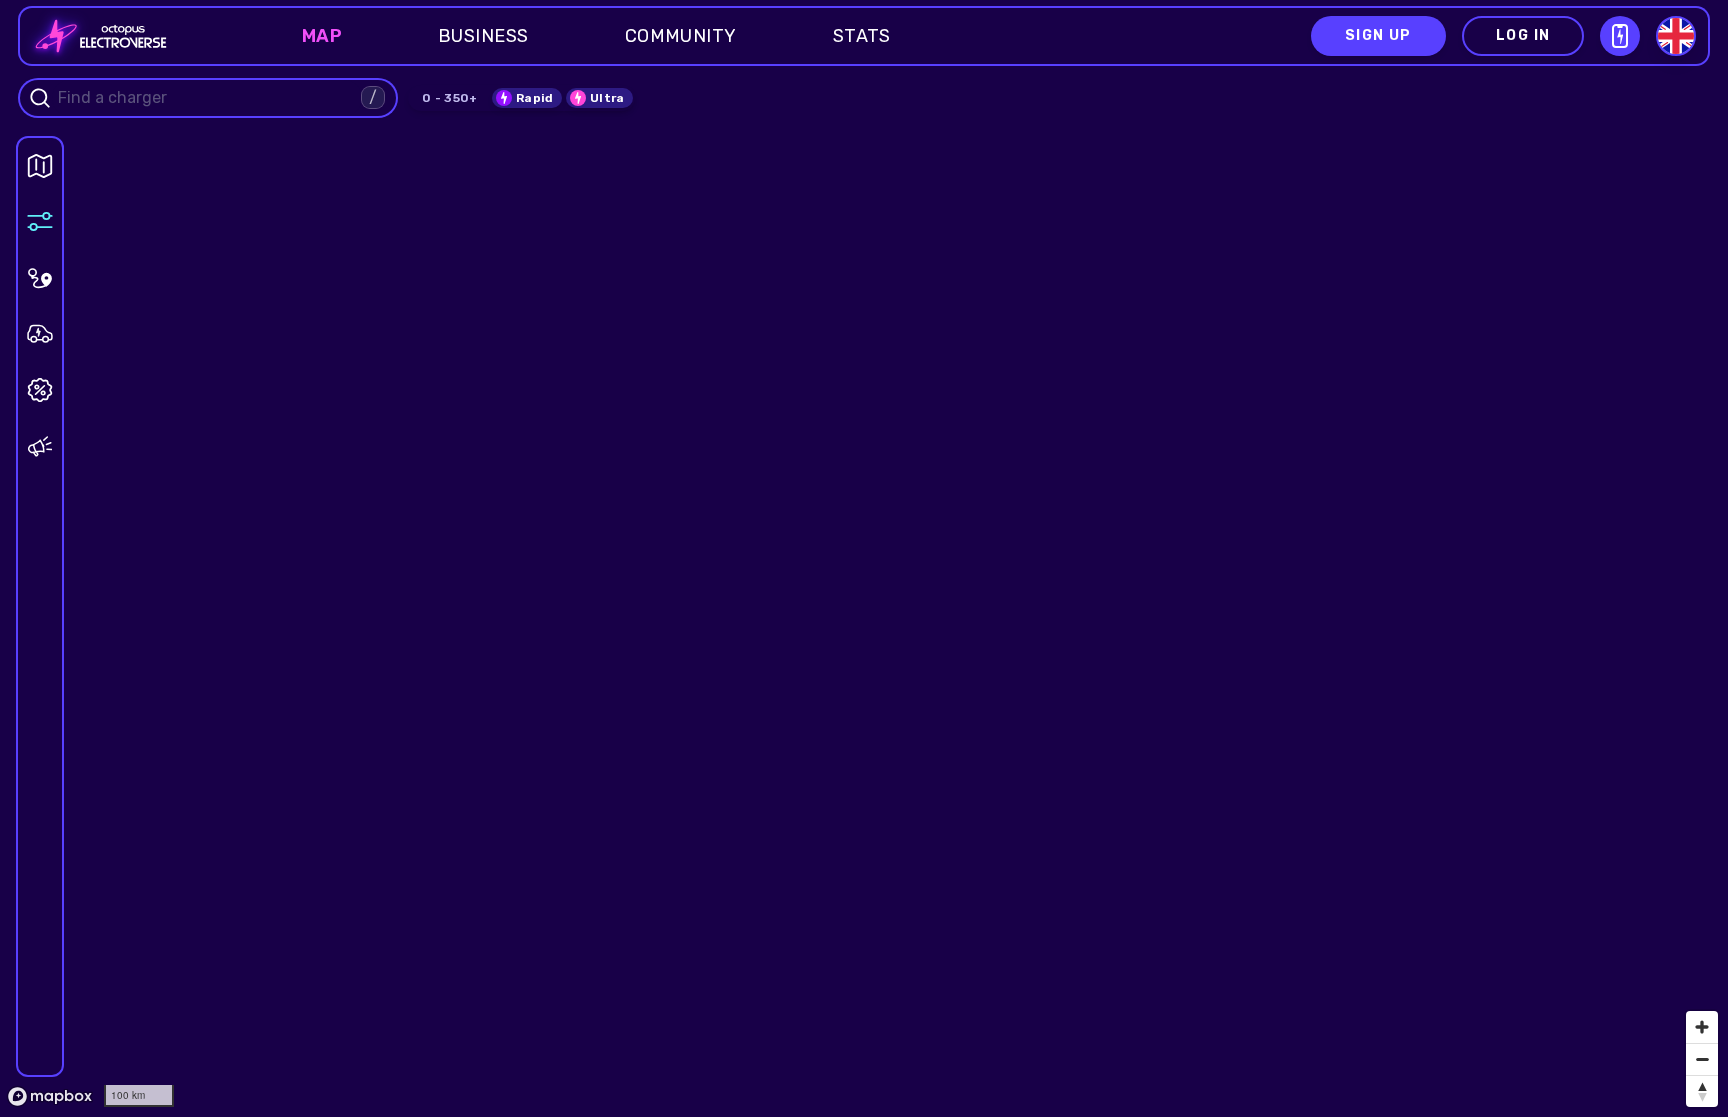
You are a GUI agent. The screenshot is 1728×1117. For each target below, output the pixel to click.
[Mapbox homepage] (50, 1096)
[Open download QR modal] (1620, 36)
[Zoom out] (1702, 1059)
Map (322, 36)
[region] (864, 558)
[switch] (527, 98)
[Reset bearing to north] (1702, 1091)
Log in (1523, 35)
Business (483, 36)
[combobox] (207, 98)
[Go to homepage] (95, 36)
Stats (862, 36)
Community (681, 36)
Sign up (1378, 35)
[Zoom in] (1702, 1027)
